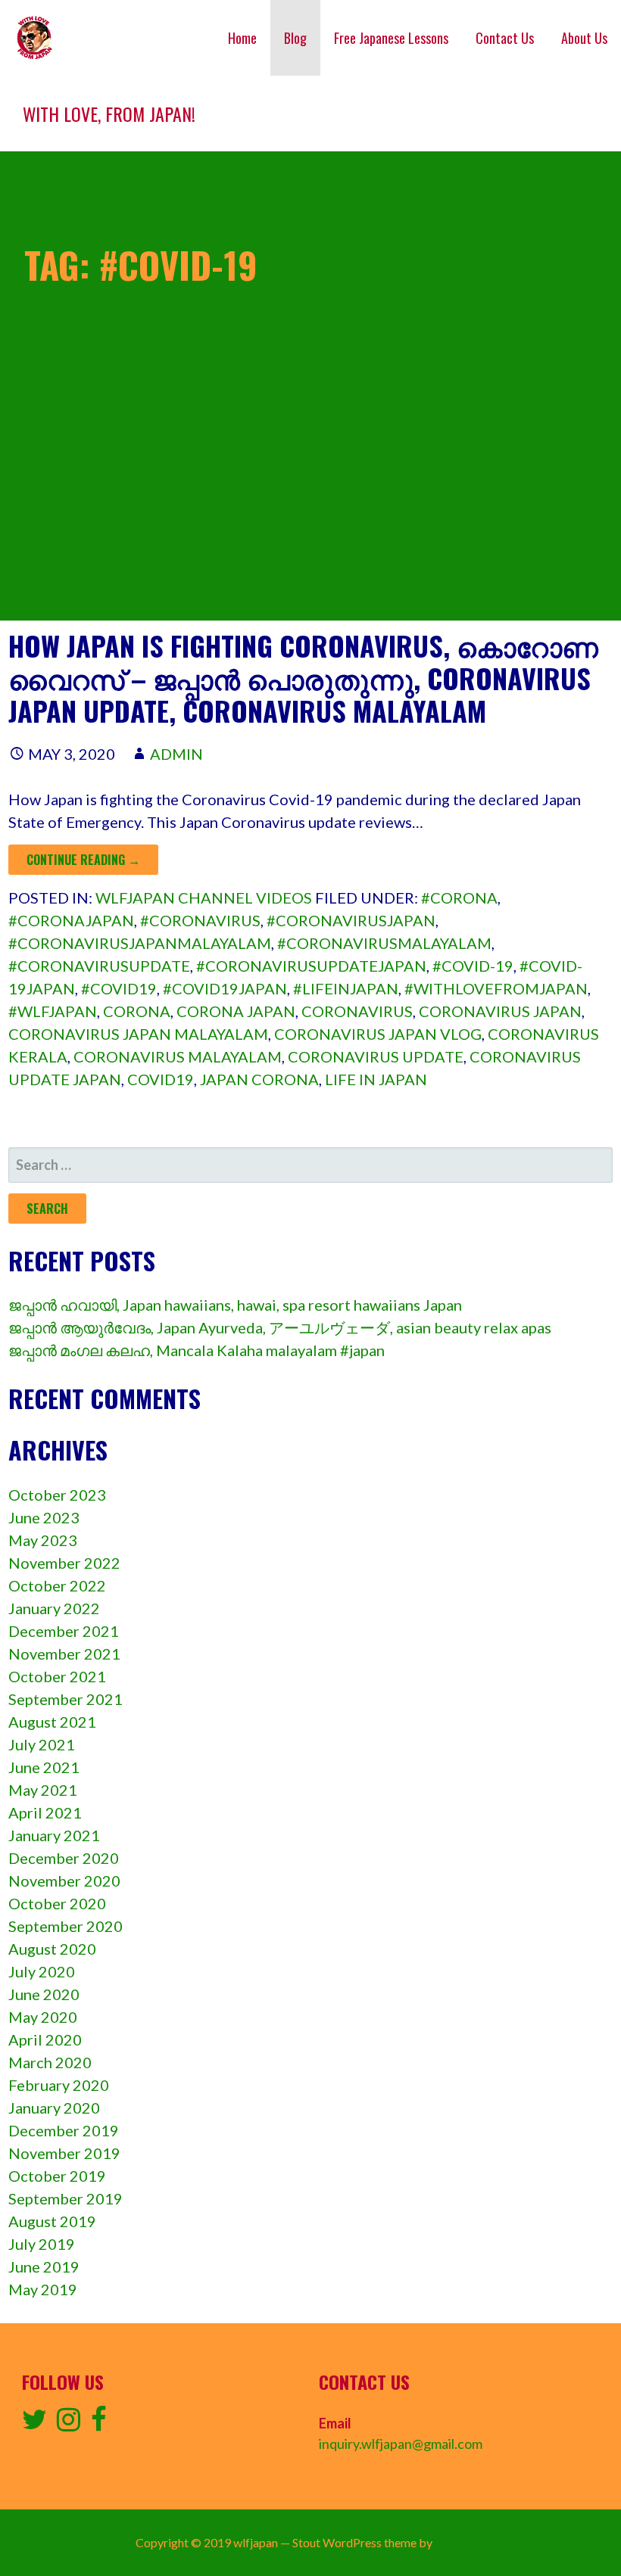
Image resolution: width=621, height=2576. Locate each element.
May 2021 (43, 1790)
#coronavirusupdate (99, 966)
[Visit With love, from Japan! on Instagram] (69, 2424)
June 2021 (44, 1767)
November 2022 (64, 1563)
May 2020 (43, 2017)
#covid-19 (473, 966)
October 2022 (57, 1585)
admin (176, 754)
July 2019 (42, 2244)
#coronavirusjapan (351, 920)
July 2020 (42, 1971)
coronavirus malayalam (178, 1056)
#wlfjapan (53, 1011)
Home (242, 38)
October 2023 (57, 1495)
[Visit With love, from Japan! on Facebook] (99, 2424)
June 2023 (44, 1517)
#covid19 (119, 988)
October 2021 (57, 1676)
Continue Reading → (83, 860)
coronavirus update (376, 1056)
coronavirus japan (500, 1011)
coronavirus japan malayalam (138, 1034)
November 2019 (64, 2153)
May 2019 (43, 2289)
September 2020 (66, 1926)
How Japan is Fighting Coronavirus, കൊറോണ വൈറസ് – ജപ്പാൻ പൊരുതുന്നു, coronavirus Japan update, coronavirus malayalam (303, 678)
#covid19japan (225, 988)
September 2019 (66, 2198)
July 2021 (42, 1744)
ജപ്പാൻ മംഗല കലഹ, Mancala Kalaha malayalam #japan (197, 1350)
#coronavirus (200, 920)
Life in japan (376, 1079)
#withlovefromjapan (496, 988)
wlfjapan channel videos (204, 898)
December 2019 (64, 2130)
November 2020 (64, 1881)
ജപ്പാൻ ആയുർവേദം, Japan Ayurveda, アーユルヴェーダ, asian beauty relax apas (280, 1327)
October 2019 (57, 2176)
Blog (295, 38)
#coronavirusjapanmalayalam (140, 943)
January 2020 (54, 2108)
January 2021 (54, 1835)
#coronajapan (71, 920)
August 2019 (52, 2221)
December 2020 (64, 1858)
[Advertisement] (310, 515)
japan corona (259, 1079)
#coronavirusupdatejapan (311, 966)
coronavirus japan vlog (378, 1034)
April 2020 (45, 2039)
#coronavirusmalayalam (384, 943)
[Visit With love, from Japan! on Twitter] (34, 2424)
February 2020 (59, 2085)
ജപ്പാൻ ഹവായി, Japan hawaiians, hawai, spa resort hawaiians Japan (235, 1305)
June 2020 (44, 1994)
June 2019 (44, 2266)
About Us (584, 38)
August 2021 (52, 1722)
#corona (459, 898)
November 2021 (64, 1654)
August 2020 (52, 1949)
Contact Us (505, 38)
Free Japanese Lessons (391, 38)
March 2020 (50, 2062)
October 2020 (57, 1903)
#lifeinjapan (346, 988)
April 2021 (45, 1812)
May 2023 (43, 1540)
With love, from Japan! (109, 114)
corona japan (236, 1011)
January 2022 (54, 1608)
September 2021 (66, 1699)
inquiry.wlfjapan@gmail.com (401, 2444)
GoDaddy (460, 2542)
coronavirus (357, 1011)
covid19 (161, 1079)
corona (137, 1011)
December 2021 (64, 1631)
